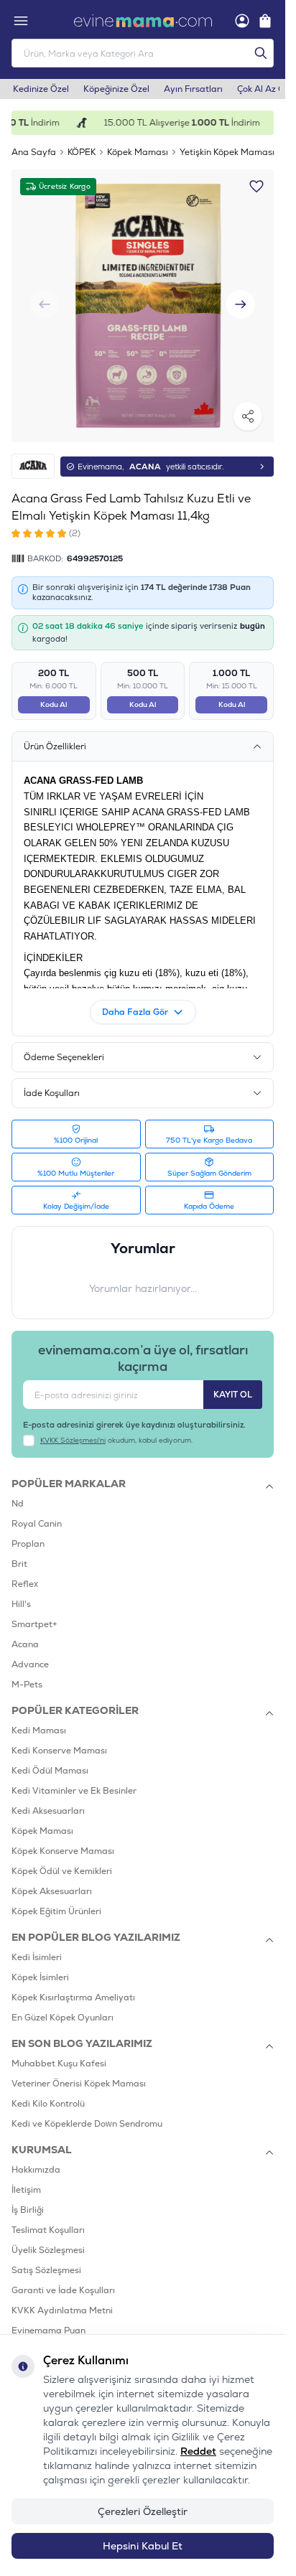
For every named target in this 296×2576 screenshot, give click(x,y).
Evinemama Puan (48, 2320)
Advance (30, 1654)
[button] (241, 299)
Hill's (21, 1593)
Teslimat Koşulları (48, 2219)
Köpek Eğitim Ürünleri (56, 1901)
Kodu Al (54, 694)
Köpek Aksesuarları (52, 1881)
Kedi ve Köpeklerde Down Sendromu (87, 2113)
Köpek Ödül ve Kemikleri (62, 1860)
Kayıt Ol (233, 1384)
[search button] (261, 53)
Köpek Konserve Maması (63, 1840)
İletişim (26, 2179)
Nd (18, 1493)
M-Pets (27, 1674)
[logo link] (143, 21)
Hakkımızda (36, 2159)
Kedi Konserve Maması (59, 1740)
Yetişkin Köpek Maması (227, 152)
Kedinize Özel (41, 89)
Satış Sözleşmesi (46, 2259)
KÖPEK (82, 152)
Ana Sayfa (34, 152)
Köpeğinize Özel (116, 89)
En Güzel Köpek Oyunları (63, 2007)
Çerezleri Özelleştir (143, 2511)
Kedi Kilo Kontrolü (48, 2093)
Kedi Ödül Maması (50, 1760)
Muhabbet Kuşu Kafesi (59, 2053)
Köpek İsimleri (40, 1967)
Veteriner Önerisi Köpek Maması (79, 2073)
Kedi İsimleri (37, 1947)
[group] (143, 300)
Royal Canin (37, 1513)
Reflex (25, 1573)
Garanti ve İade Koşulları (63, 2280)
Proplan (28, 1533)
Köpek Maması (138, 152)
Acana (25, 1634)
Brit (19, 1553)
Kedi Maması (39, 1720)
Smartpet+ (34, 1613)
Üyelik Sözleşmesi (48, 2239)
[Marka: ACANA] (33, 455)
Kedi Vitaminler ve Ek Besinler (74, 1780)
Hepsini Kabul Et (143, 2546)
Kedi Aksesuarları (48, 1800)
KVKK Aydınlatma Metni (62, 2300)
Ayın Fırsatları (193, 89)
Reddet (198, 2451)
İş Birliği (28, 2199)
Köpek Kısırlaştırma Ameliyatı (73, 1987)
